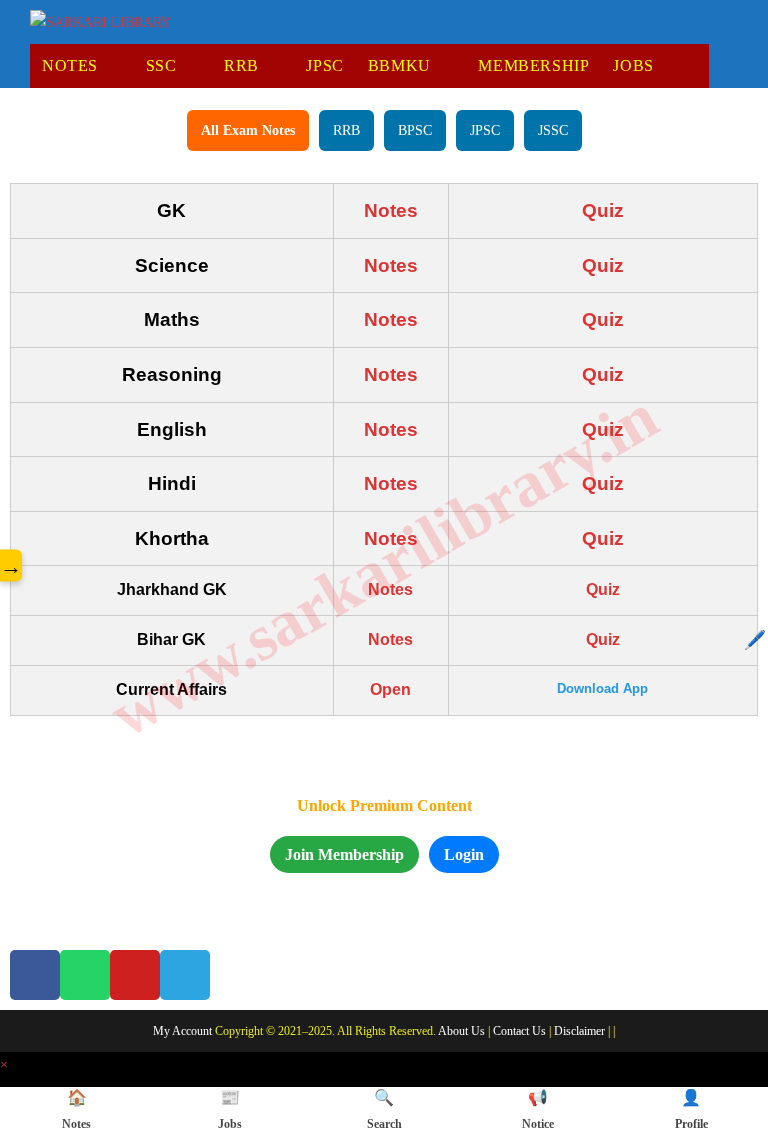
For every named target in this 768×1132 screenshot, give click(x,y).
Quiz (603, 210)
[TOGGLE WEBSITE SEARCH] (699, 66)
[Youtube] (135, 975)
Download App (602, 688)
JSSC (553, 130)
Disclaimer (579, 1031)
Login (464, 854)
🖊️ (755, 640)
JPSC (485, 130)
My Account (182, 1031)
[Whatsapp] (85, 975)
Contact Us (519, 1031)
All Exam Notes (248, 130)
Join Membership (344, 854)
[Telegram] (185, 975)
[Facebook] (35, 975)
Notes (391, 210)
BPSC (415, 130)
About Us (461, 1031)
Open (390, 689)
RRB (346, 130)
